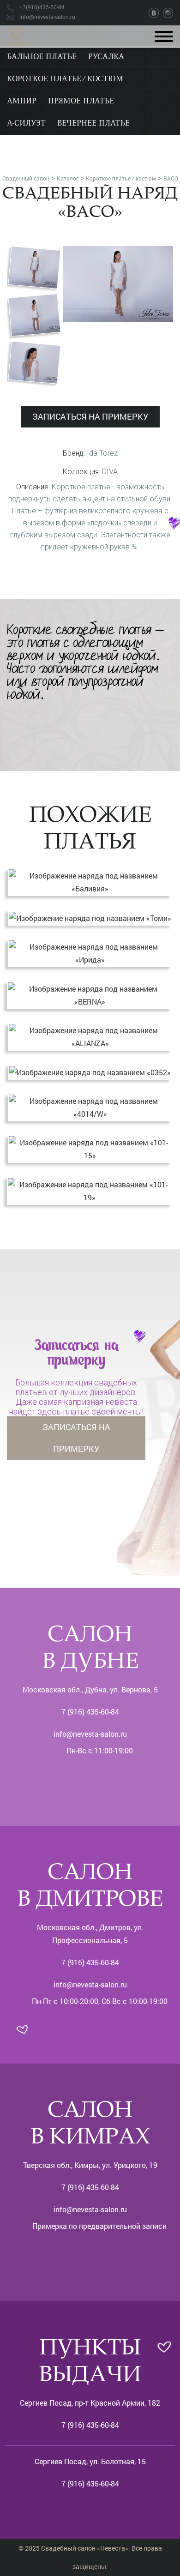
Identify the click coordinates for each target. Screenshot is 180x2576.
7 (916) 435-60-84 (90, 1712)
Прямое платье (81, 102)
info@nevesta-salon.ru (90, 1734)
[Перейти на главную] (17, 35)
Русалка (106, 57)
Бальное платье (42, 57)
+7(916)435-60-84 (42, 7)
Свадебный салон (26, 178)
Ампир (22, 102)
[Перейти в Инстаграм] (168, 12)
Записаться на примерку (76, 1438)
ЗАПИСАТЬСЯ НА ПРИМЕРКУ (90, 416)
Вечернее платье (93, 124)
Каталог (68, 178)
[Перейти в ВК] (155, 12)
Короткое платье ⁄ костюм (65, 79)
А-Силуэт (26, 124)
